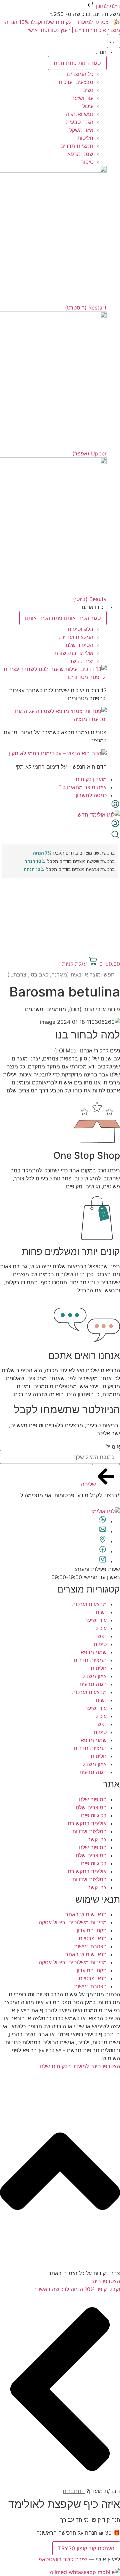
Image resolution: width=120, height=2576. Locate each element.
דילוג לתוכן (107, 6)
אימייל (113, 1447)
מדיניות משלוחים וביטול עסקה (73, 1922)
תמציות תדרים (90, 1660)
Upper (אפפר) (89, 453)
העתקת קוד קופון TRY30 (86, 2548)
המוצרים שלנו (91, 1807)
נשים (101, 1612)
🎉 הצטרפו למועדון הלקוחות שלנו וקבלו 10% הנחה (62, 22)
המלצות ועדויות (89, 1831)
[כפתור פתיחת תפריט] (113, 41)
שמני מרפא (94, 1652)
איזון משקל (95, 1676)
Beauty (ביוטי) (90, 599)
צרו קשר (97, 1839)
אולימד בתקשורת (87, 1823)
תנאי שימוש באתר (86, 1914)
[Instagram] (103, 1561)
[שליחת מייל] (103, 1531)
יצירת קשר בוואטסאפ (63, 2559)
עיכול (101, 1628)
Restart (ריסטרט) (86, 308)
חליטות (99, 1668)
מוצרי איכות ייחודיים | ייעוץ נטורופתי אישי (74, 30)
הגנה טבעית (93, 1684)
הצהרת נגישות (90, 1946)
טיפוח (100, 1644)
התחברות (74, 2491)
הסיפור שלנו (93, 1799)
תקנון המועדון (92, 1930)
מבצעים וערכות (89, 1604)
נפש (102, 1636)
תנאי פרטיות (93, 1938)
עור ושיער (96, 1620)
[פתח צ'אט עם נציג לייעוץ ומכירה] (103, 1521)
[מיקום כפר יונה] (103, 1541)
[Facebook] (103, 1551)
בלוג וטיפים (94, 1815)
